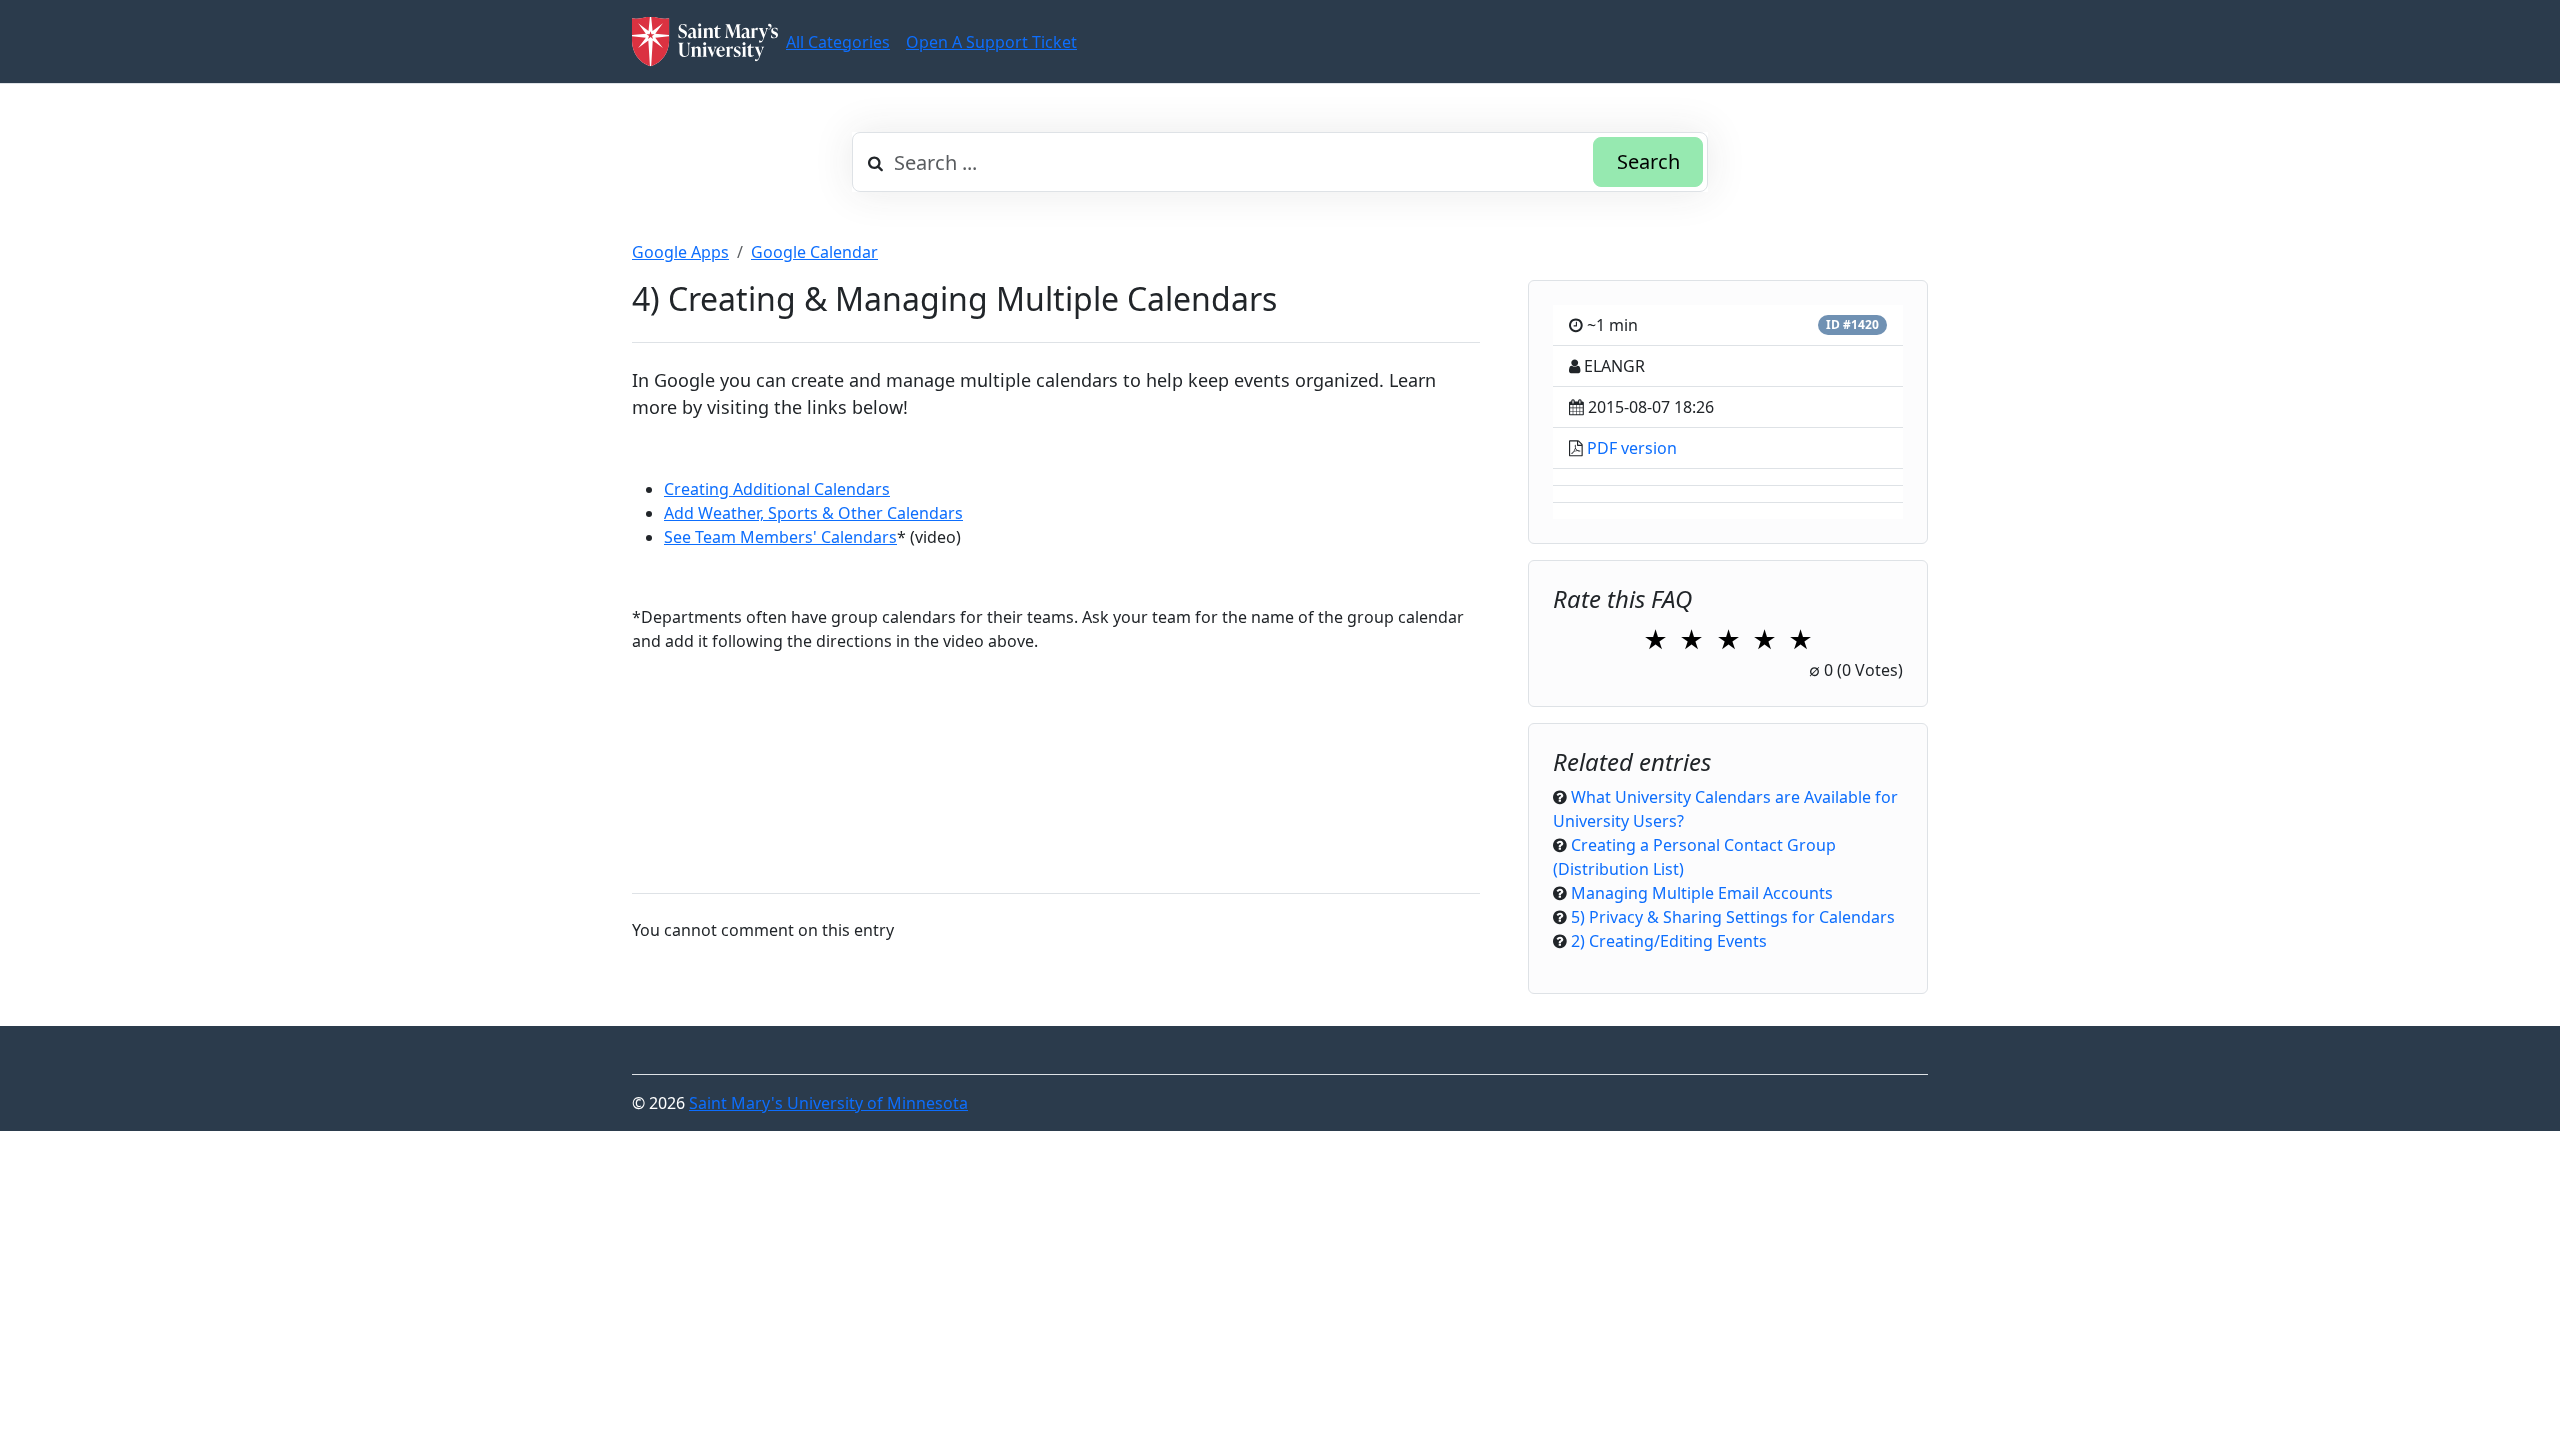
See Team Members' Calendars (780, 537)
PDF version (1632, 448)
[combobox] (1280, 162)
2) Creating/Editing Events (1669, 941)
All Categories (838, 42)
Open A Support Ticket (991, 42)
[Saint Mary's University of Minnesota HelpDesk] (705, 41)
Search (1648, 161)
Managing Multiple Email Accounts (1702, 893)
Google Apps (680, 252)
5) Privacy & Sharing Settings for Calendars (1733, 917)
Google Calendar (814, 252)
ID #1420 (1852, 324)
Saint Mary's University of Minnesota (828, 1103)
